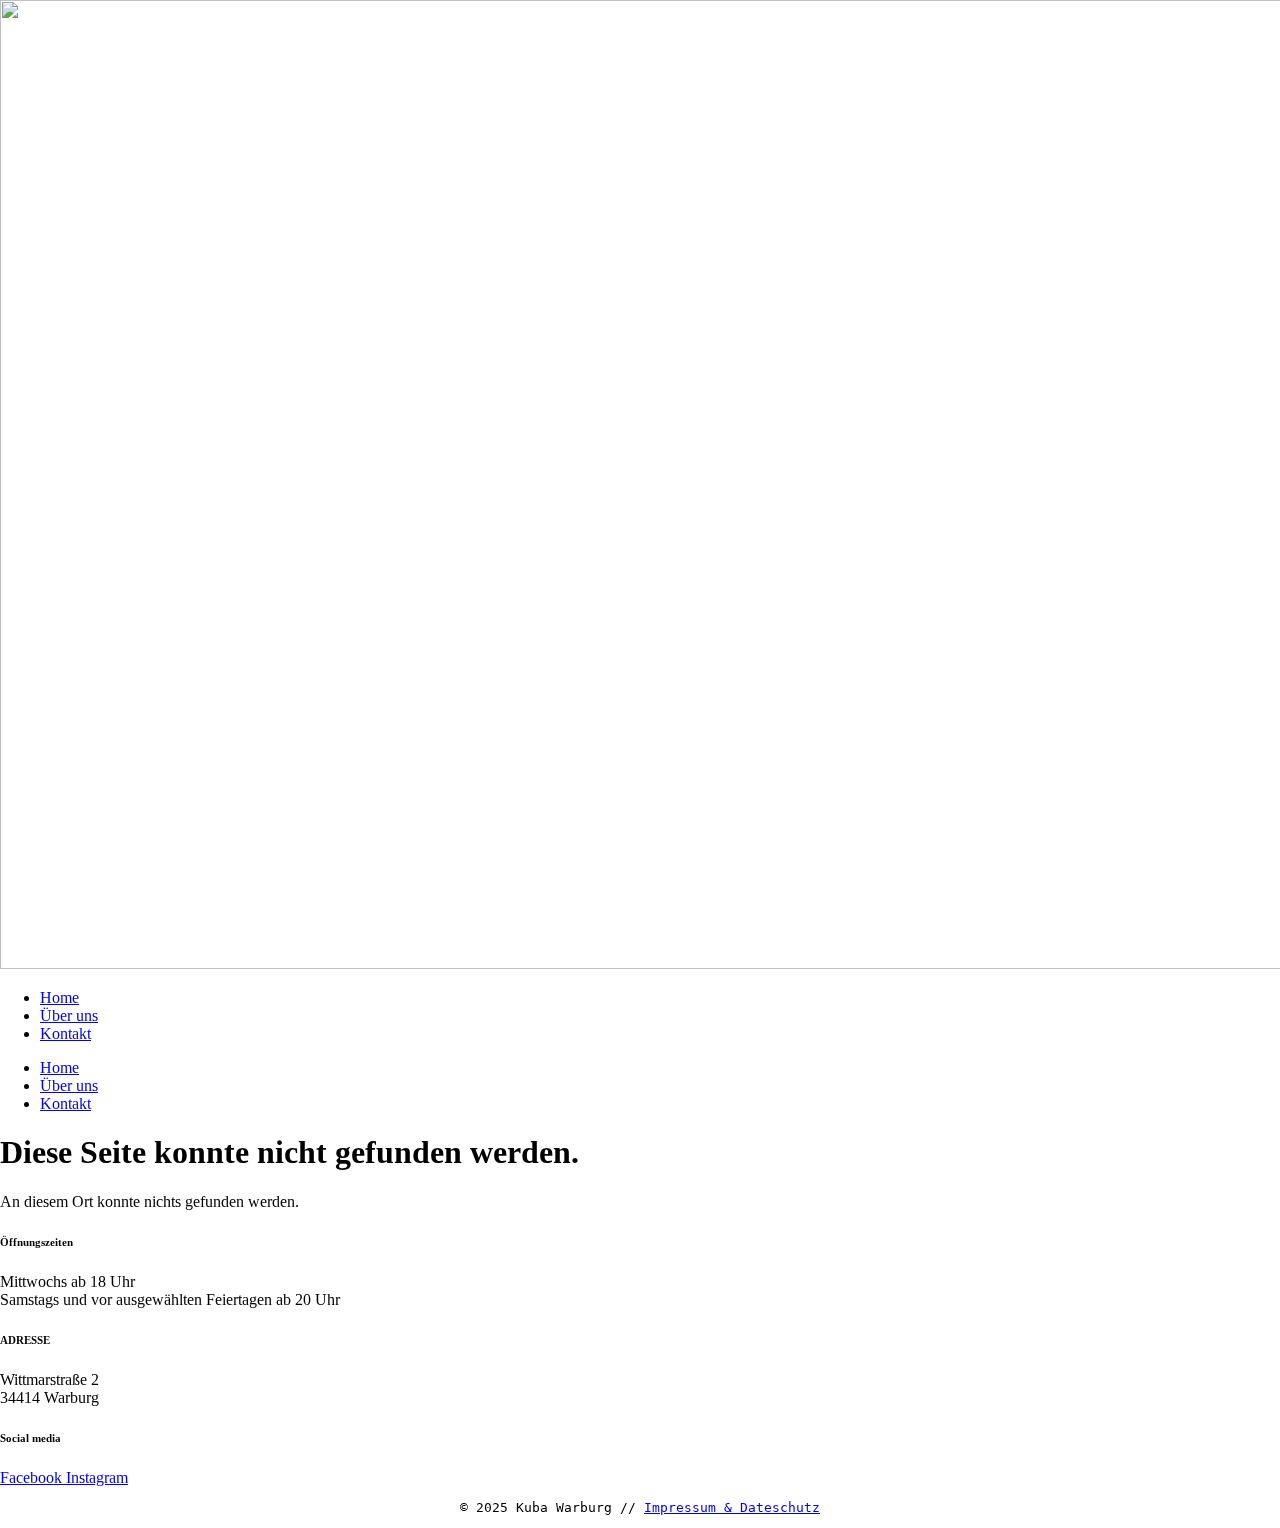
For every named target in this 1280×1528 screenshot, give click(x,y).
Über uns (69, 1015)
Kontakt (65, 1033)
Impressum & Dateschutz (732, 1507)
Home (59, 997)
